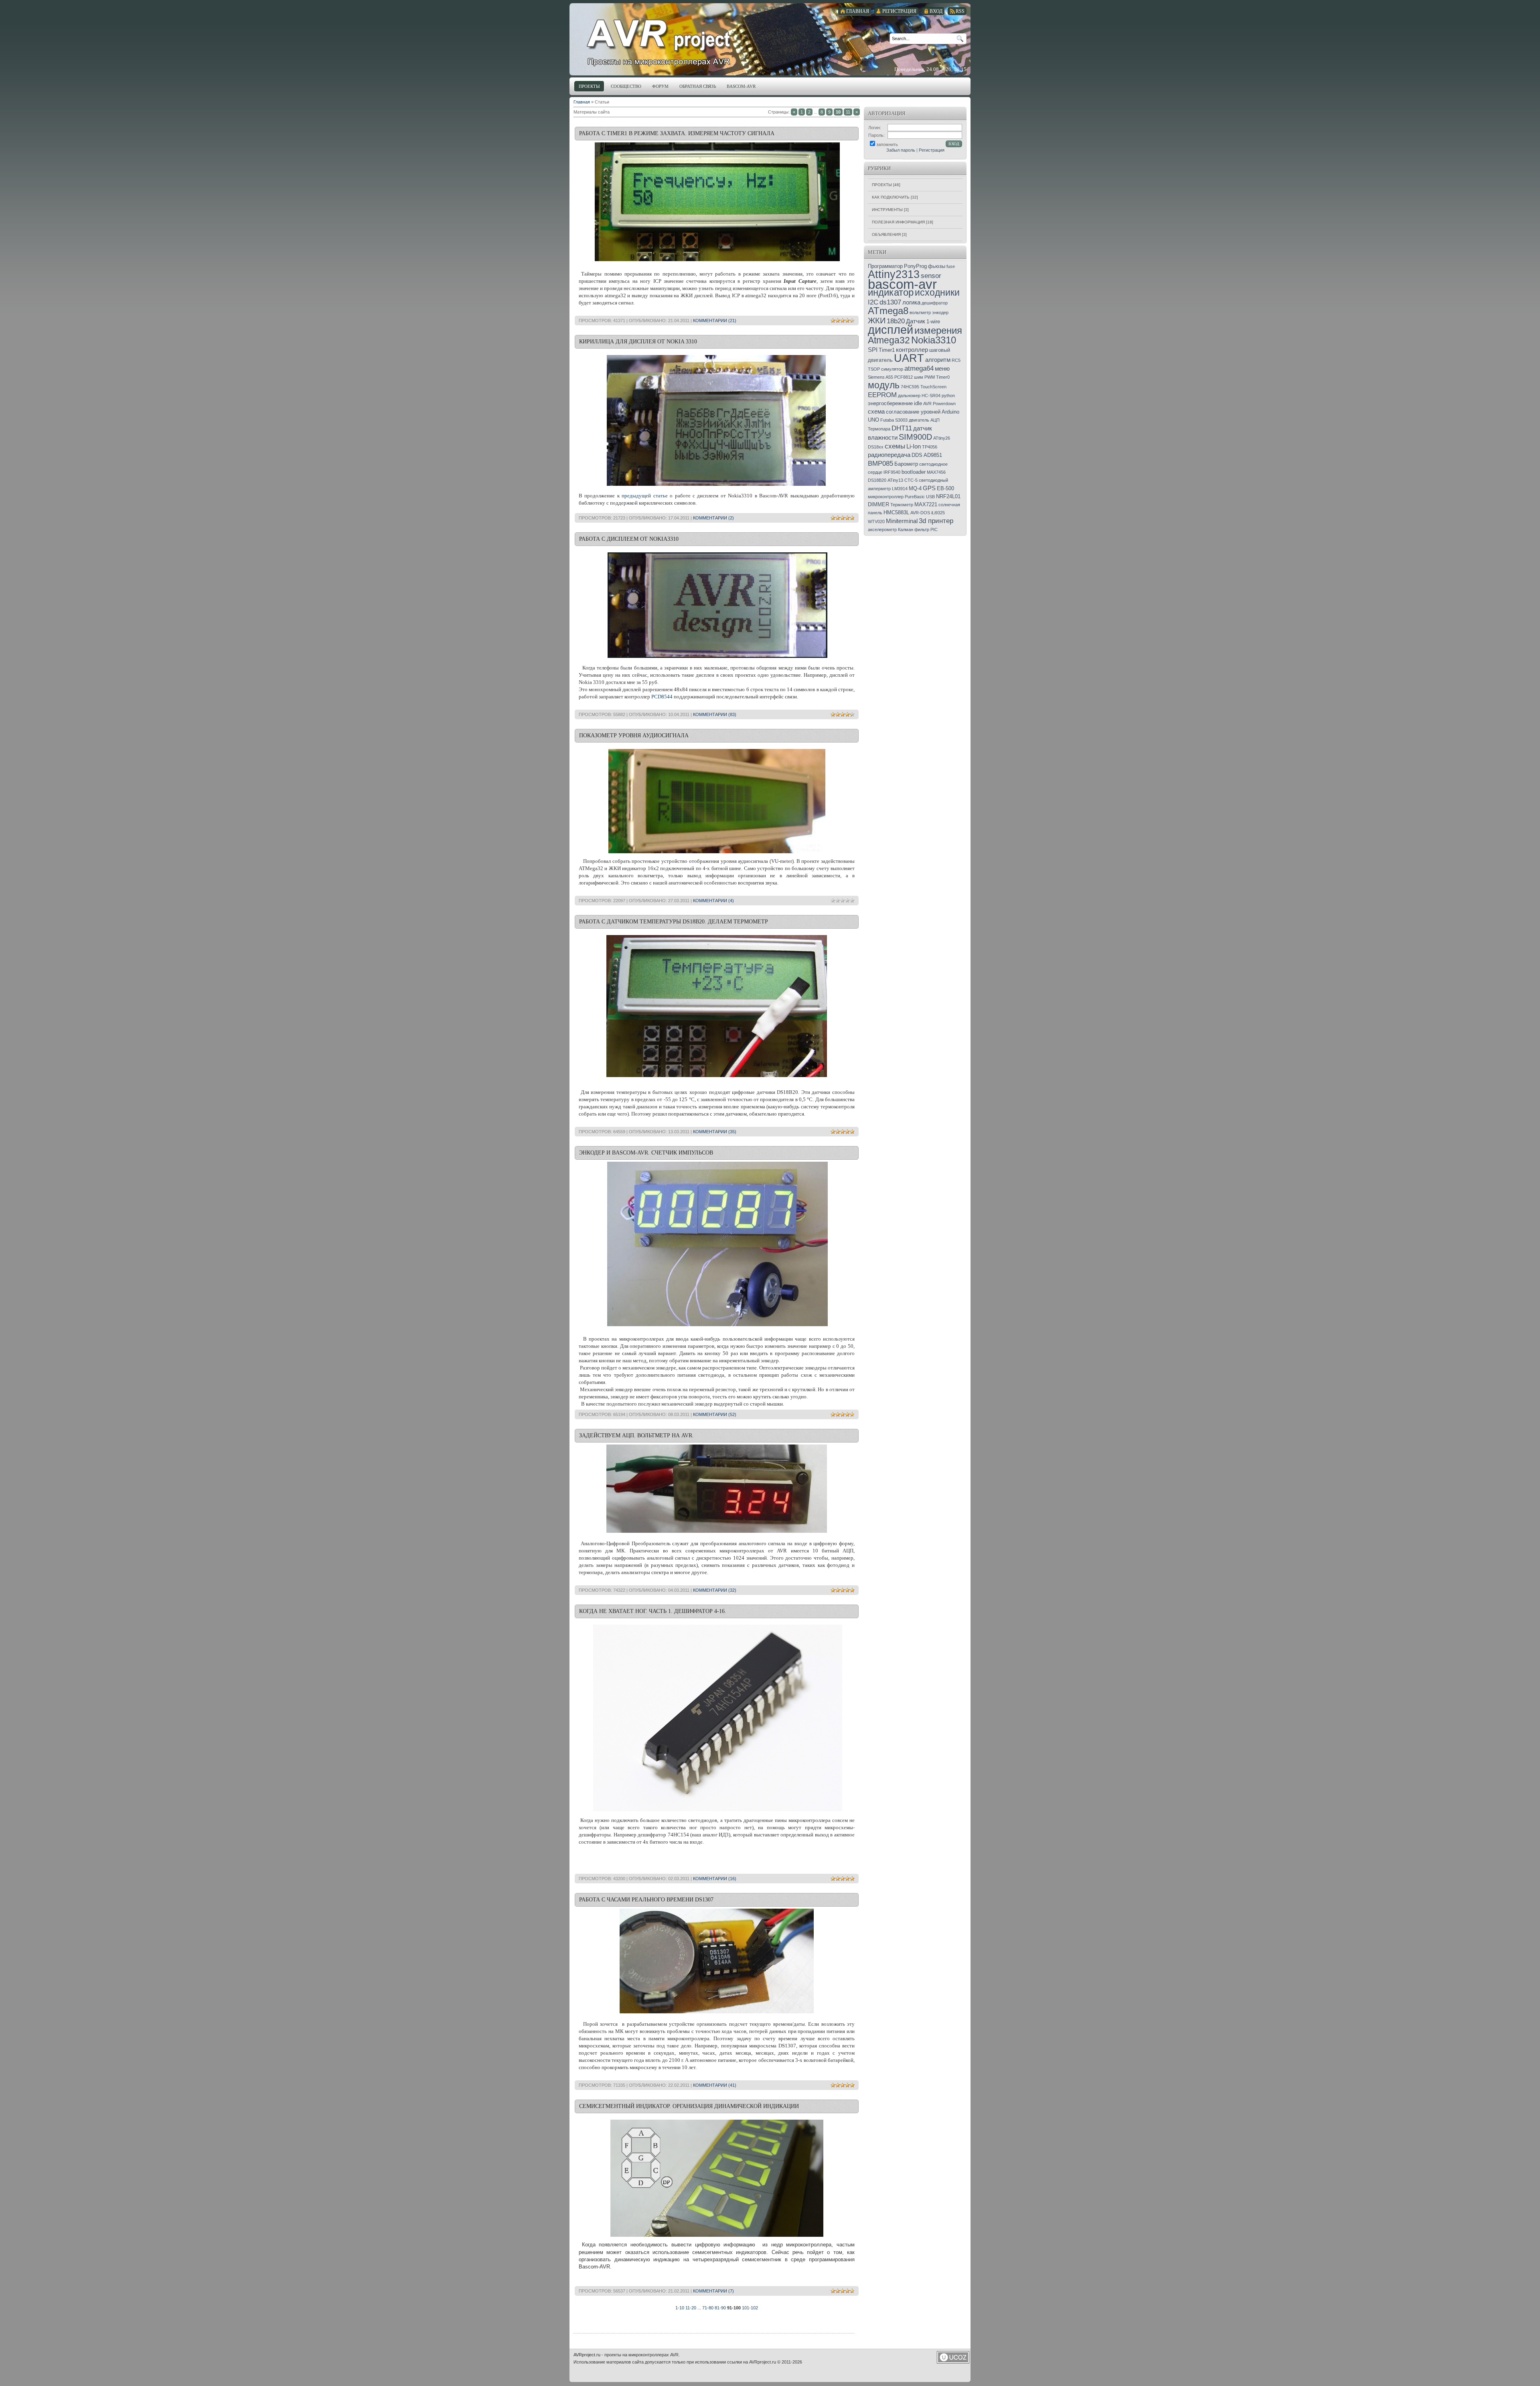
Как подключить (891, 197)
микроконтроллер (886, 497)
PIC (934, 530)
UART (909, 358)
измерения (938, 330)
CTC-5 (911, 480)
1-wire (933, 322)
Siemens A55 (880, 377)
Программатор (885, 266)
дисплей (891, 330)
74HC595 (910, 387)
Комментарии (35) (715, 1132)
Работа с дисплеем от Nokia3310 (629, 539)
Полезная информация (898, 222)
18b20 (896, 321)
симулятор (892, 369)
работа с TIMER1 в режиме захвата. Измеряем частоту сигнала (677, 133)
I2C (873, 302)
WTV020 (876, 521)
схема (876, 412)
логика (911, 302)
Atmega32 (889, 340)
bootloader (914, 472)
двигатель (919, 420)
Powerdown (944, 404)
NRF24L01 (948, 496)
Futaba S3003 (894, 420)
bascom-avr (902, 284)
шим (919, 377)
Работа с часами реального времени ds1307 (646, 1900)
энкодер (940, 312)
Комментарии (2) (713, 518)
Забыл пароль (901, 150)
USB (930, 497)
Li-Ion (914, 446)
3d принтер (936, 521)
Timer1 (887, 350)
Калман (906, 530)
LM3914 (900, 489)
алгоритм (938, 360)
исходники (937, 292)
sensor (931, 276)
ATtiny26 (942, 438)
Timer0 (943, 377)
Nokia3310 (934, 340)
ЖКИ (877, 321)
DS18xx (876, 447)
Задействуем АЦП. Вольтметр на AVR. (636, 1435)
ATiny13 (895, 480)
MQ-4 (915, 488)
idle (918, 403)
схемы (895, 446)
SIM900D (915, 437)
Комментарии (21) (715, 321)
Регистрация (932, 150)
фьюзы (937, 266)
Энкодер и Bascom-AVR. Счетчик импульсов (646, 1153)
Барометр (906, 464)
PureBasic (915, 497)
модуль (884, 385)
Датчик (916, 321)
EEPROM (882, 395)
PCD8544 (662, 697)
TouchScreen (933, 387)
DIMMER (878, 504)
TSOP (874, 369)
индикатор (891, 292)
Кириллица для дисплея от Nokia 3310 (638, 342)
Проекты (882, 185)
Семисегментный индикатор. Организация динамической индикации (689, 2106)
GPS (929, 488)
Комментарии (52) (715, 1414)
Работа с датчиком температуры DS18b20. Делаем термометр (674, 922)
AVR (927, 404)
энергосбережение (890, 403)
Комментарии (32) (715, 1590)
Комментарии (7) (713, 2291)
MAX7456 (936, 472)
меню (942, 369)
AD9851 (933, 455)
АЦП (935, 420)
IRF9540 (892, 472)
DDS (917, 455)
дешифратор (935, 303)
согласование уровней (913, 412)
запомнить (887, 144)
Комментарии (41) (715, 2085)
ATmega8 (888, 311)
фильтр (922, 530)
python (948, 396)
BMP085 (880, 463)
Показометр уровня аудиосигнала (634, 735)
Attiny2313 (894, 274)
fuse (951, 266)
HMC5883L (896, 512)
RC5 (956, 360)
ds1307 (890, 302)
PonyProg (915, 266)
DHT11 (902, 428)
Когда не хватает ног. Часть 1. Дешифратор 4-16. (653, 1611)
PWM (930, 377)
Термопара (879, 429)
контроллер (912, 350)
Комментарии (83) (715, 714)
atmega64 (919, 368)
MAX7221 (926, 504)
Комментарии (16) (715, 1879)
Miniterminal (902, 521)
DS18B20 (877, 480)
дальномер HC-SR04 (919, 396)
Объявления (886, 234)
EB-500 (945, 488)
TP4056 (930, 447)
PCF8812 (904, 377)
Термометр (902, 505)
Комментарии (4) (713, 901)
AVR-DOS (920, 513)
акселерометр (882, 530)
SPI (873, 350)
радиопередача (889, 455)
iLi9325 (938, 513)
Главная (582, 102)
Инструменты (887, 210)
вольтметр (920, 312)
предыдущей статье (644, 496)
